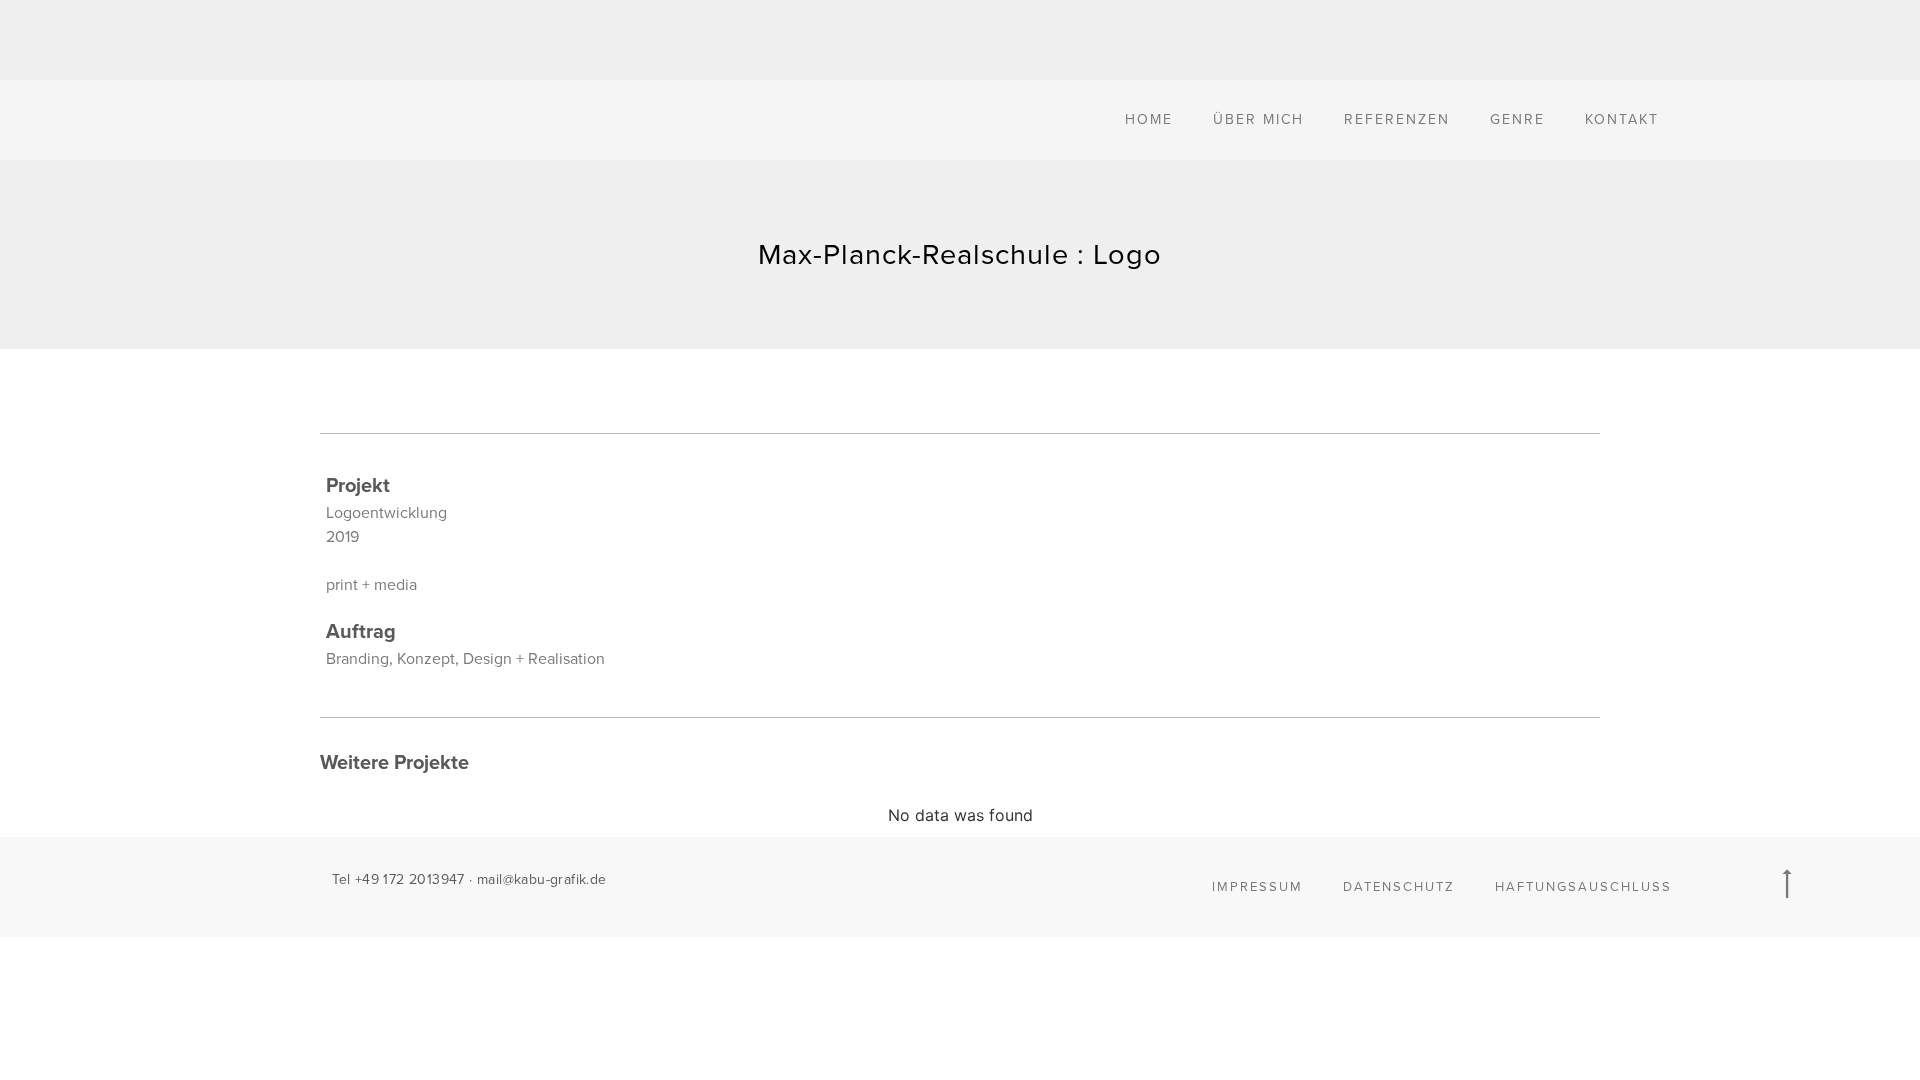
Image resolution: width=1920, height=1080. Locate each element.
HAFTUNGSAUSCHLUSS (1583, 887)
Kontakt (1622, 119)
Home (1149, 119)
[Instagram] (980, 882)
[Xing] (898, 882)
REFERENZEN (1397, 119)
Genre (1517, 119)
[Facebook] (939, 882)
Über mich (1258, 119)
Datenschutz (1399, 887)
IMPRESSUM (1257, 887)
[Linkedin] (1021, 882)
